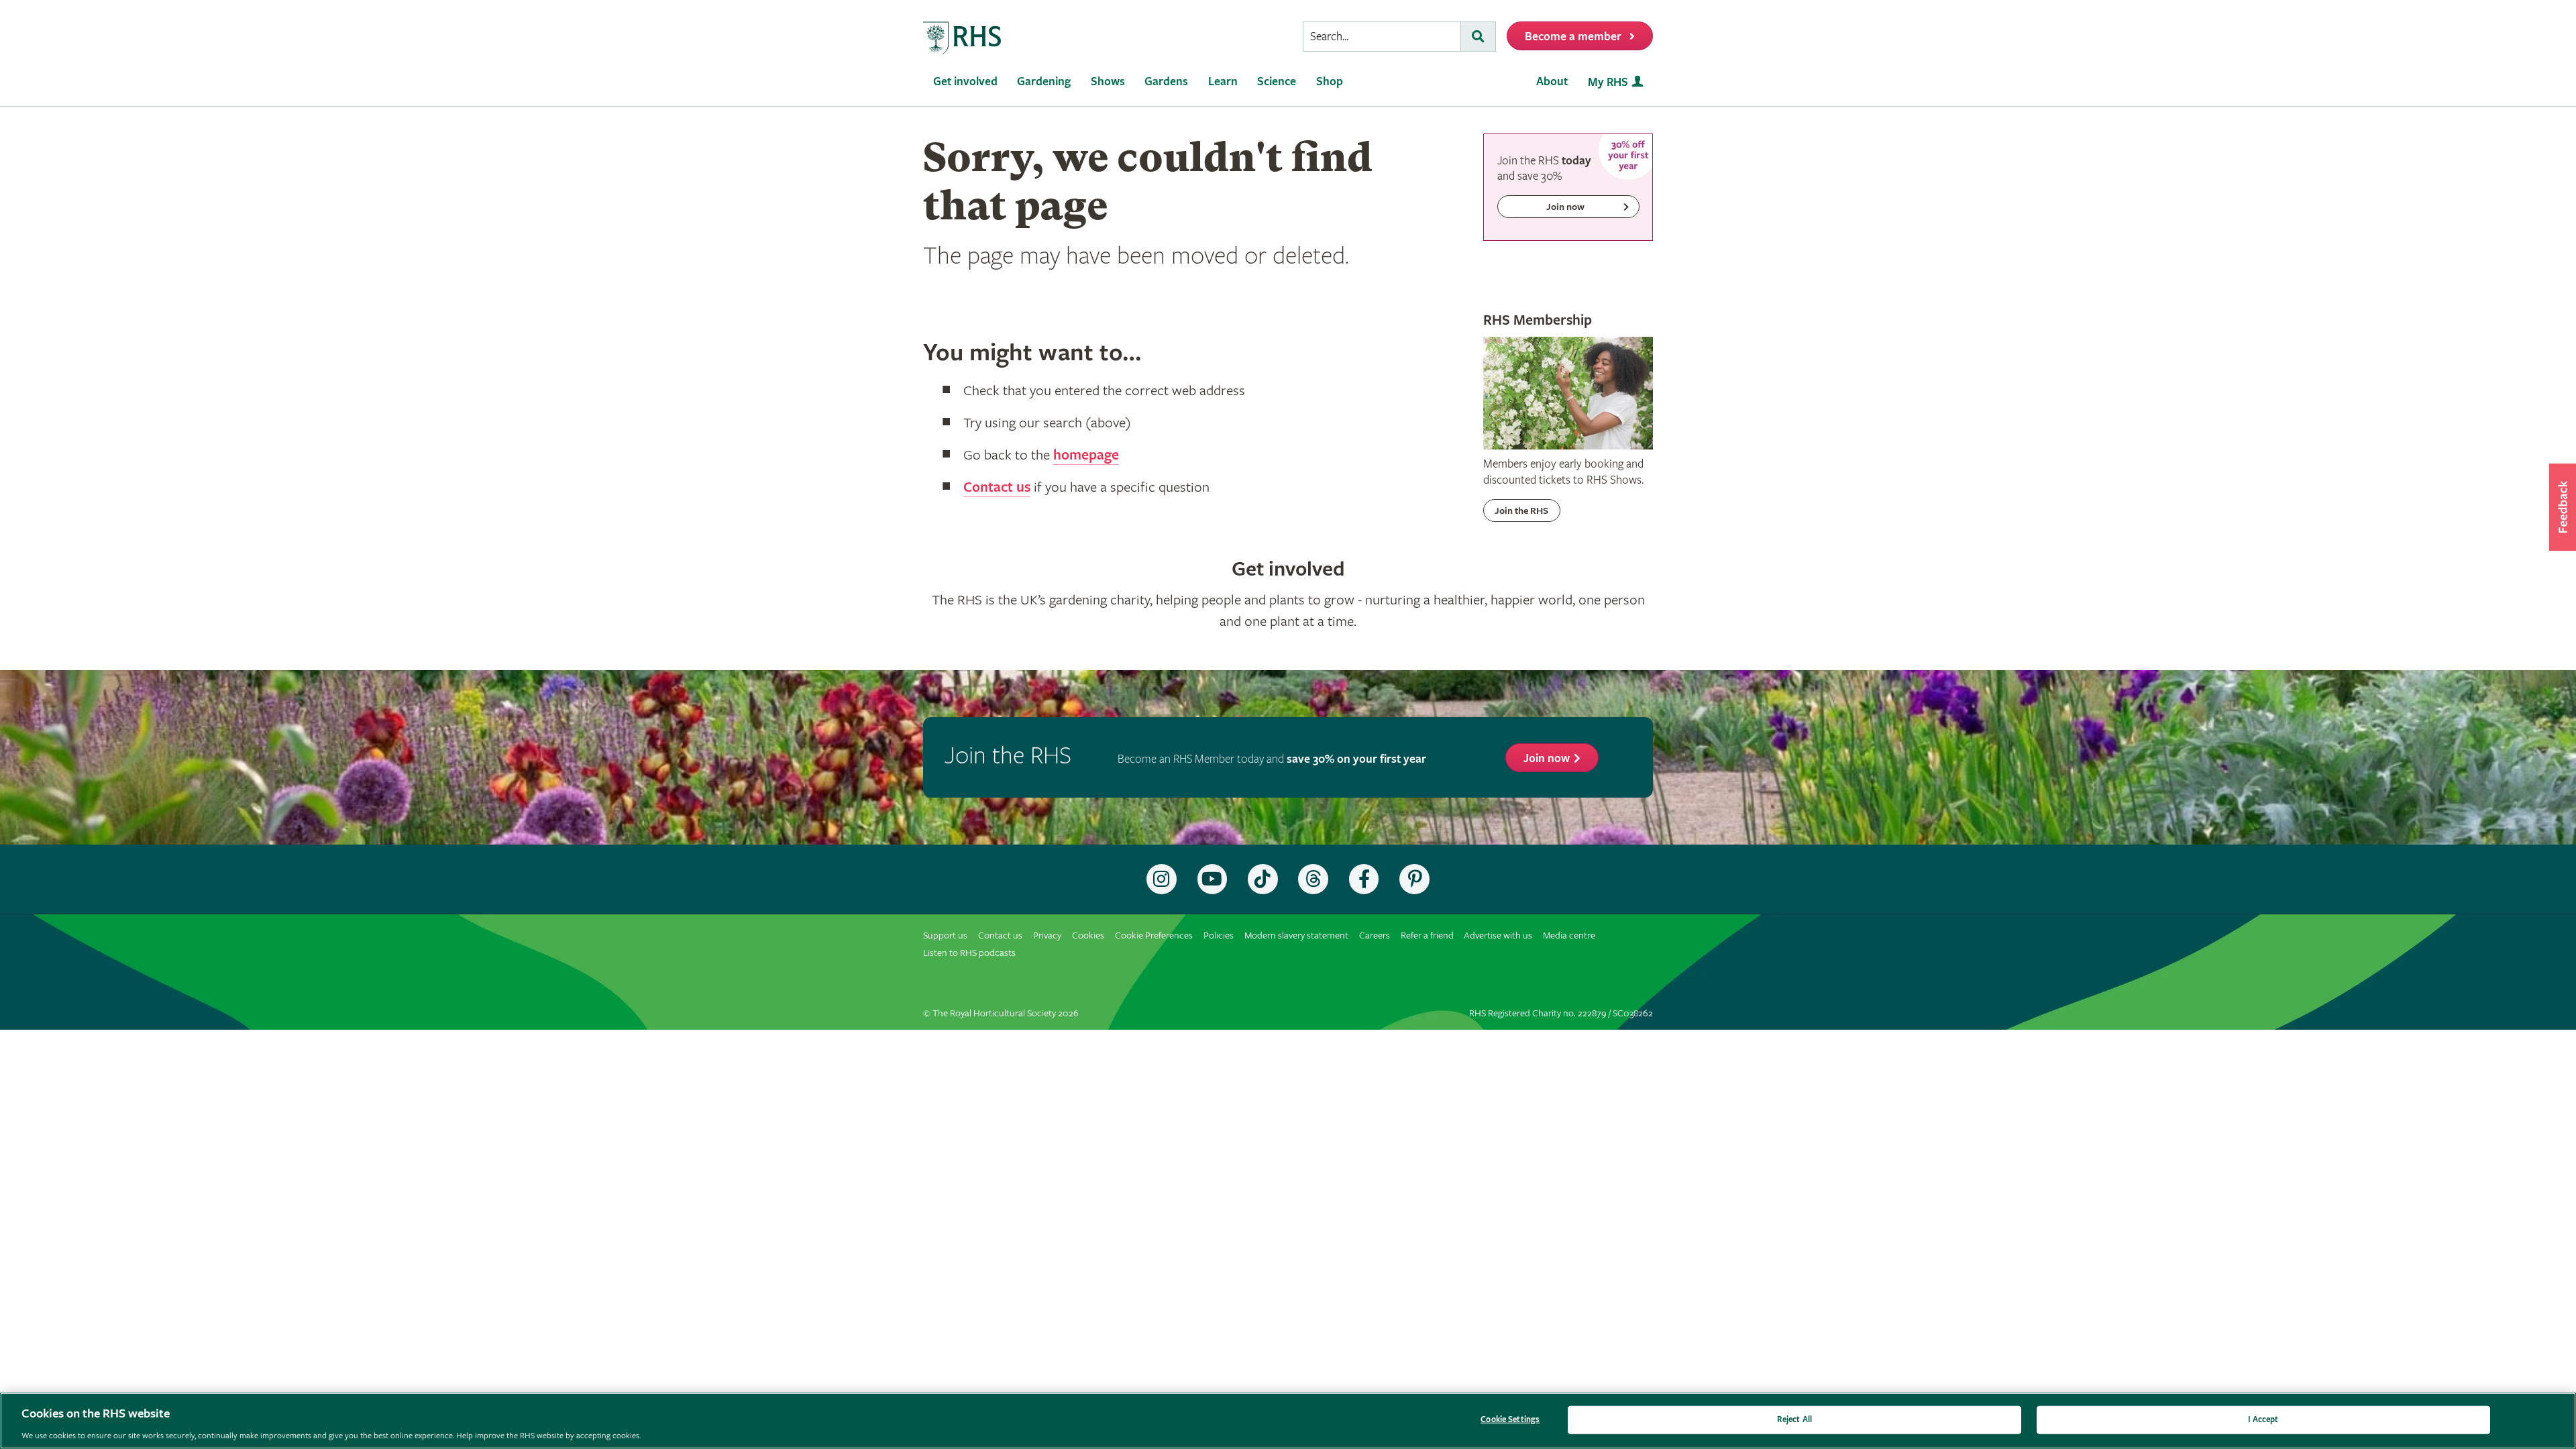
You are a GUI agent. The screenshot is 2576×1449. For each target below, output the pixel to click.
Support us (945, 935)
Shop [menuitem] (1330, 82)
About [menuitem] (1552, 82)
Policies (1219, 935)
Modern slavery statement (1296, 935)
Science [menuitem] (1277, 82)
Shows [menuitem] (1108, 82)
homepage (1086, 455)
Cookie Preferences (1154, 935)
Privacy (1047, 935)
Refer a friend (1427, 935)
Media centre (1569, 935)
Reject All (1794, 1419)
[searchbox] (1382, 37)
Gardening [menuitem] (1044, 82)
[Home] (963, 39)
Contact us (997, 488)
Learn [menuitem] (1223, 82)
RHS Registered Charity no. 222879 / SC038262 (1561, 1013)
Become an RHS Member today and (1272, 759)
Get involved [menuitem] (965, 82)
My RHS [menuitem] (1608, 82)
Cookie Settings (1510, 1419)
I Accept (2263, 1419)
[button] (2563, 507)
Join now (1547, 758)
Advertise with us (1498, 935)
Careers (1375, 935)
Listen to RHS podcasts (969, 953)
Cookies (1088, 935)
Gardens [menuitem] (1166, 82)
